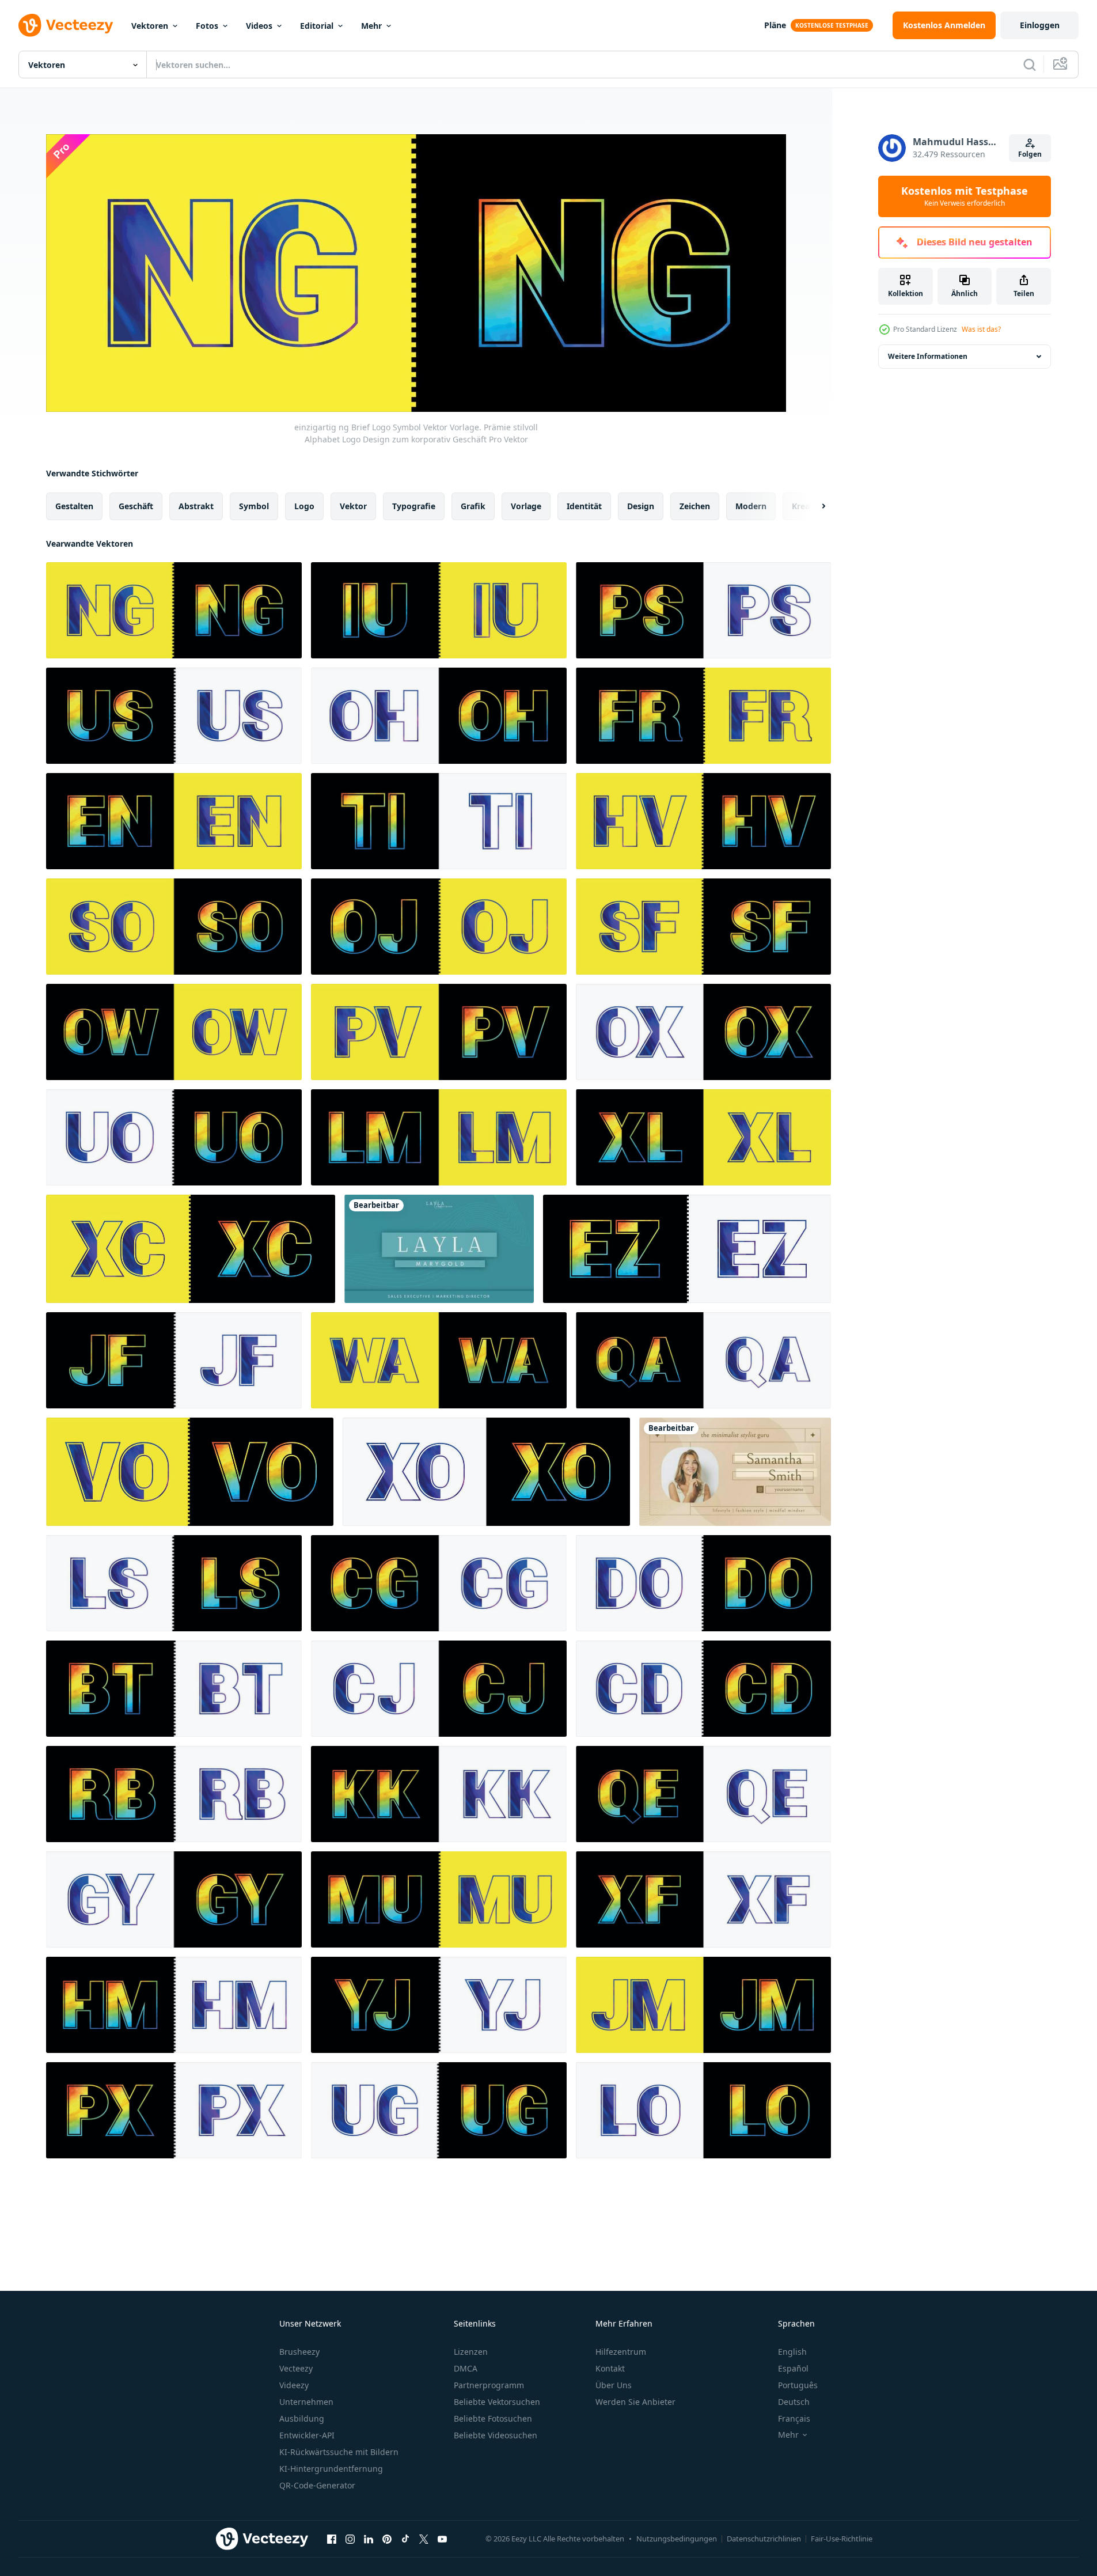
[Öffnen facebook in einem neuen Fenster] (332, 2539)
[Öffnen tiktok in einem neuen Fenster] (405, 2539)
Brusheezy (299, 2352)
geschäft (136, 505)
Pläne (775, 25)
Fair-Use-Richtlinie (842, 2539)
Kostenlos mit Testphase (965, 196)
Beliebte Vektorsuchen (497, 2402)
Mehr (371, 26)
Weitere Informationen (928, 356)
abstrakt (196, 505)
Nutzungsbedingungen (677, 2539)
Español (793, 2368)
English (792, 2352)
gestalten (74, 505)
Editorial (317, 26)
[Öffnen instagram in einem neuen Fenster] (350, 2539)
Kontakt (610, 2368)
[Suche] (1030, 65)
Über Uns (614, 2385)
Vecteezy (296, 2368)
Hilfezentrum (621, 2352)
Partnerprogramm (489, 2385)
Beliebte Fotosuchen (493, 2418)
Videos (259, 26)
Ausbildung (302, 2418)
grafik (473, 505)
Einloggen (1040, 25)
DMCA (466, 2368)
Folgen (1030, 154)
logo (304, 505)
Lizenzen (471, 2352)
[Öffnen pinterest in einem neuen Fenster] (387, 2539)
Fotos (207, 26)
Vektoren (150, 26)
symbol (254, 505)
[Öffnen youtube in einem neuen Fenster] (442, 2539)
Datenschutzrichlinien (764, 2539)
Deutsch (794, 2402)
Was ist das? (981, 329)
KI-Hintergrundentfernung (331, 2469)
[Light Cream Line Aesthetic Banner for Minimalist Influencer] (735, 1472)
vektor (353, 505)
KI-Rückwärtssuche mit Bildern (339, 2452)
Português (798, 2385)
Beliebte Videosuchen (496, 2435)
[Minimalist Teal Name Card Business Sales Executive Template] (439, 1249)
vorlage (526, 505)
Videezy (294, 2385)
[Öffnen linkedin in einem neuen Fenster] (369, 2539)
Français (794, 2418)
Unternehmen (306, 2402)
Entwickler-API (307, 2435)
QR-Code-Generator (317, 2485)
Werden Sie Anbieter (635, 2402)
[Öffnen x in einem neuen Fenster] (424, 2539)
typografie (414, 505)
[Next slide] (814, 506)
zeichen (695, 505)
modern (751, 505)
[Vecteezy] (66, 25)
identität (584, 505)
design (641, 505)
